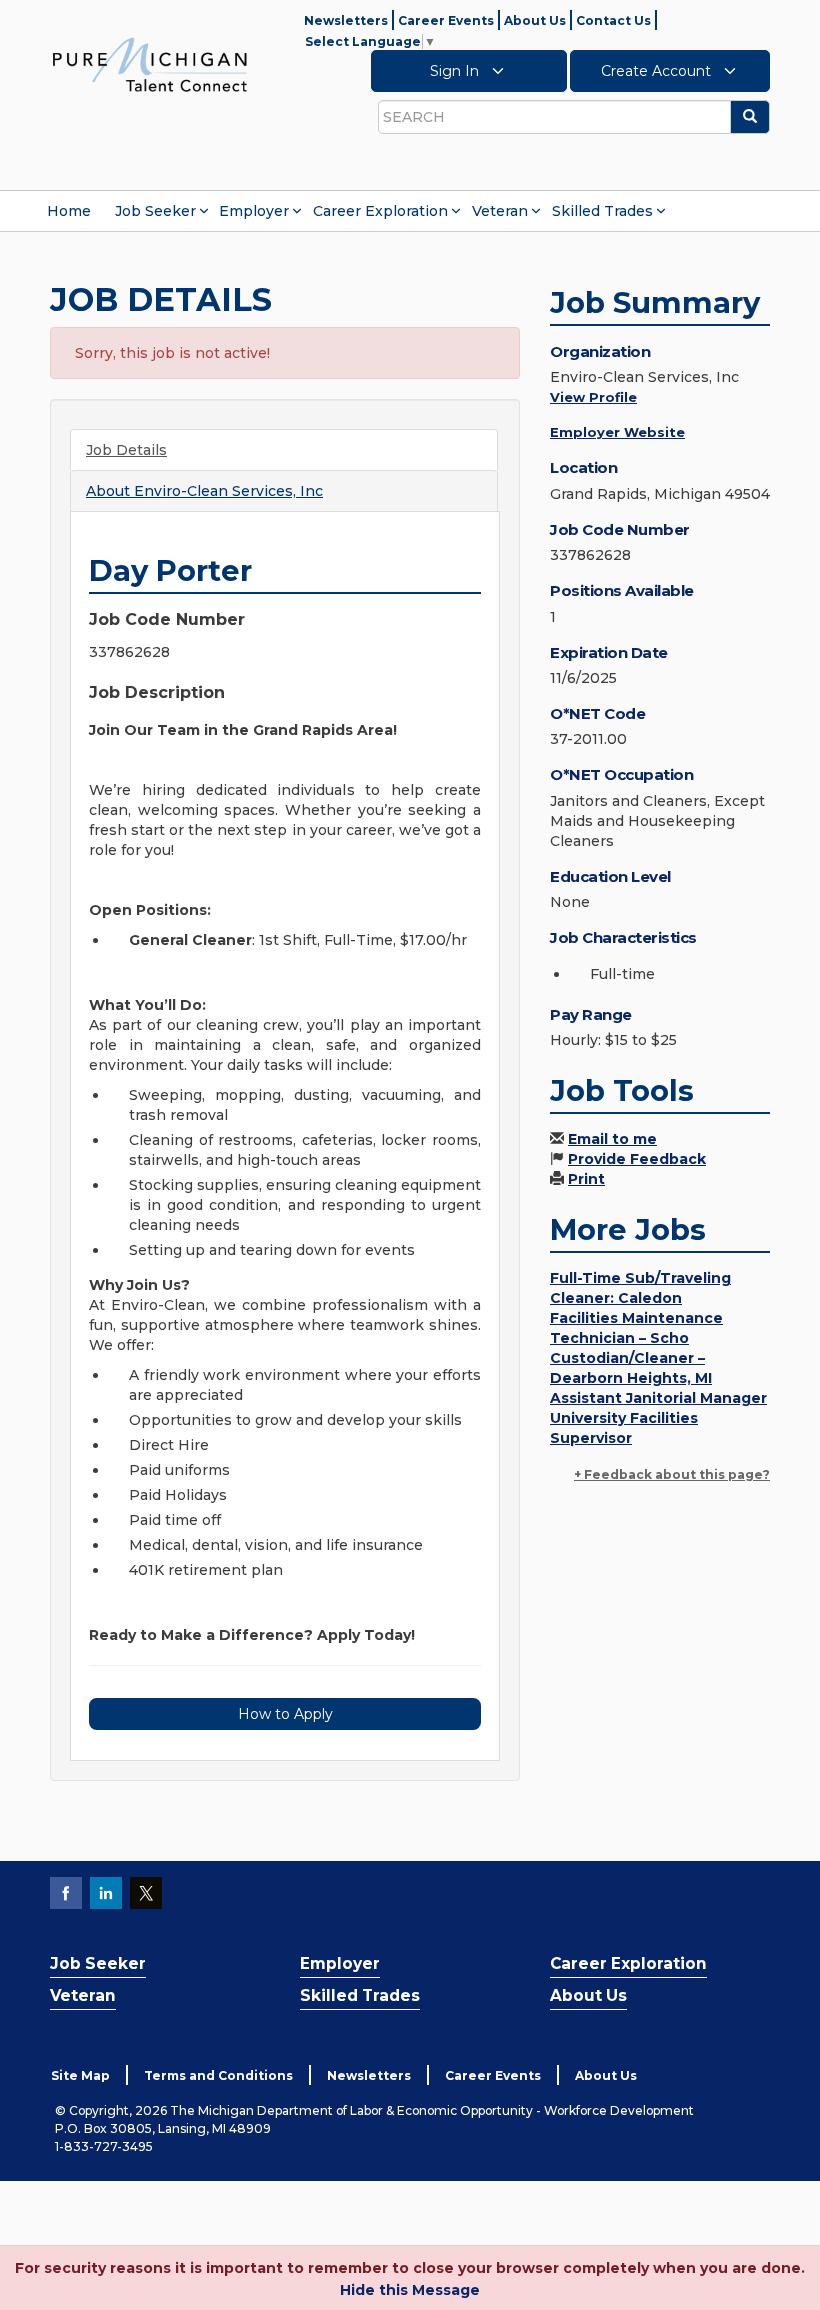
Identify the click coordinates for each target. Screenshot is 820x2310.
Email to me (612, 1139)
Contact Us (613, 20)
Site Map (80, 2075)
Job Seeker (155, 211)
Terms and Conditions (218, 2075)
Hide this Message (410, 2290)
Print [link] (586, 1179)
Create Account (658, 71)
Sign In (456, 71)
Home (69, 211)
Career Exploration (380, 211)
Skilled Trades (602, 211)
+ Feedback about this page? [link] (672, 1474)
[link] (150, 64)
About (204, 491)
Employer (254, 211)
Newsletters (346, 20)
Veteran (500, 211)
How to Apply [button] (285, 1714)
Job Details (126, 450)
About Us (535, 20)
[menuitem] (69, 211)
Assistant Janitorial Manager (658, 1398)
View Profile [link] (593, 397)
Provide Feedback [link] (637, 1159)
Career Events (446, 20)
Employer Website (617, 432)
